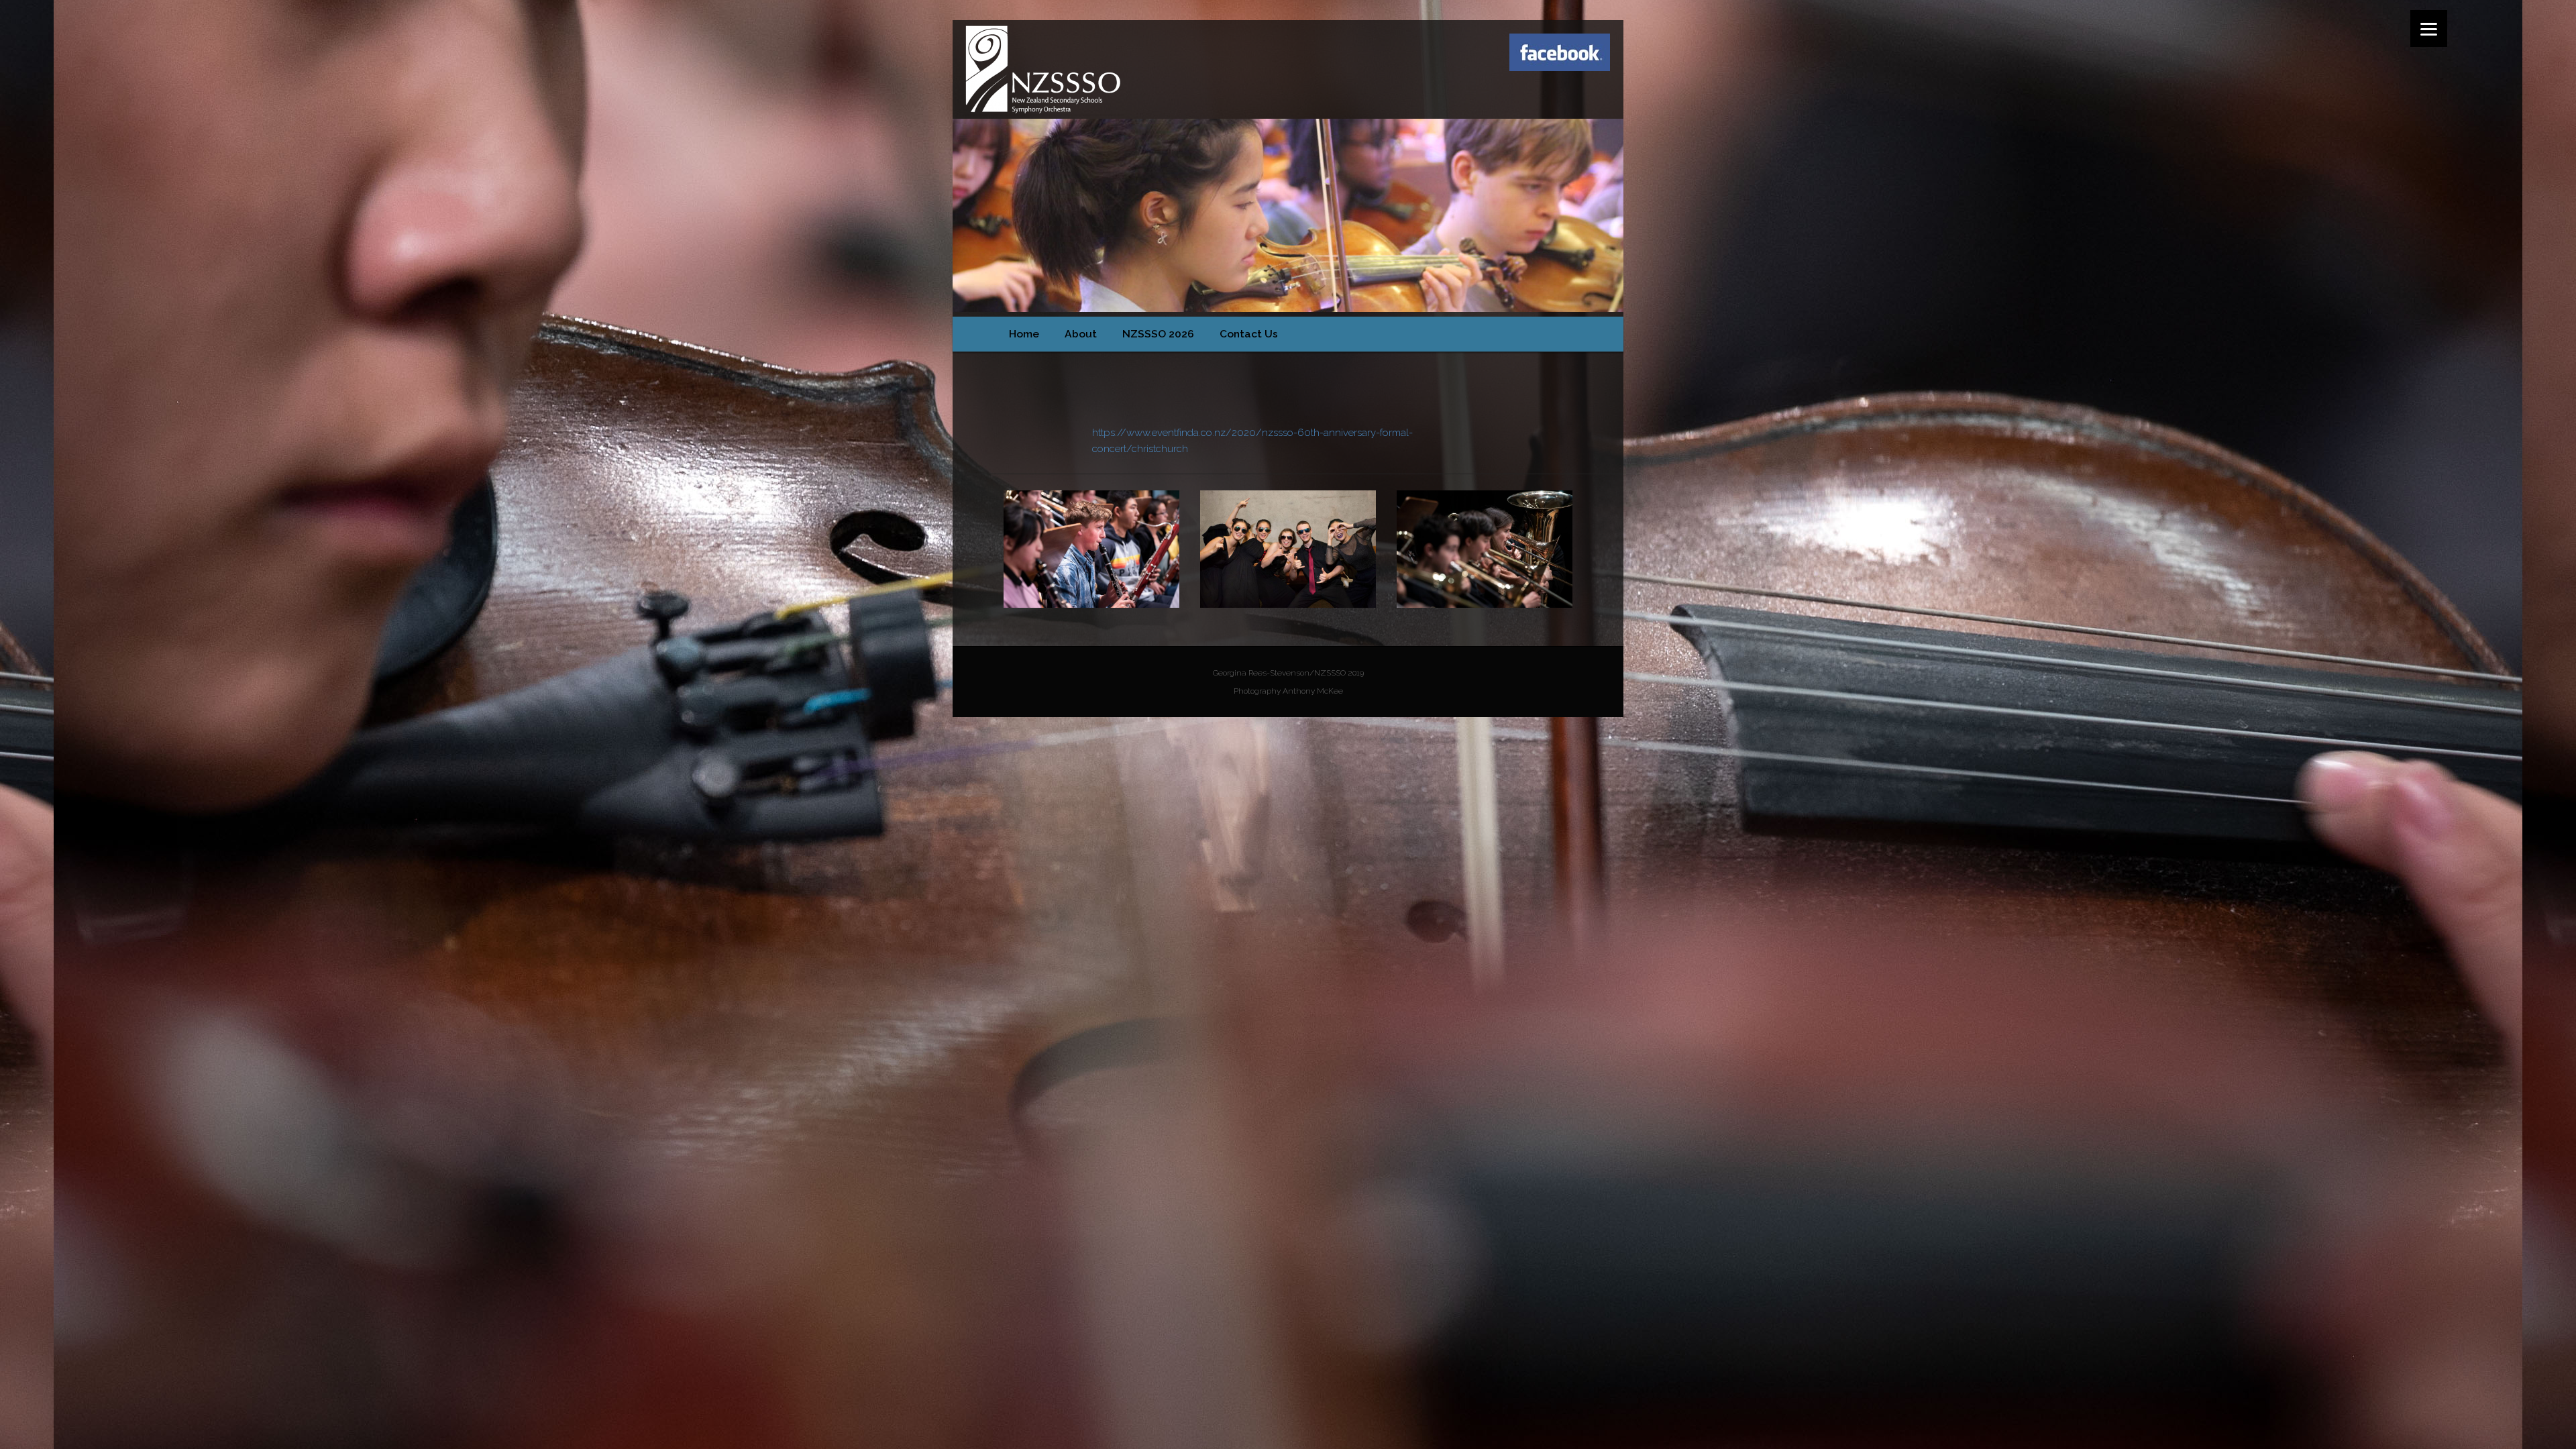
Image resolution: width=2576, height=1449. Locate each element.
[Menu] (2429, 29)
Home (1024, 334)
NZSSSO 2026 (1158, 334)
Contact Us (1249, 334)
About (1081, 334)
